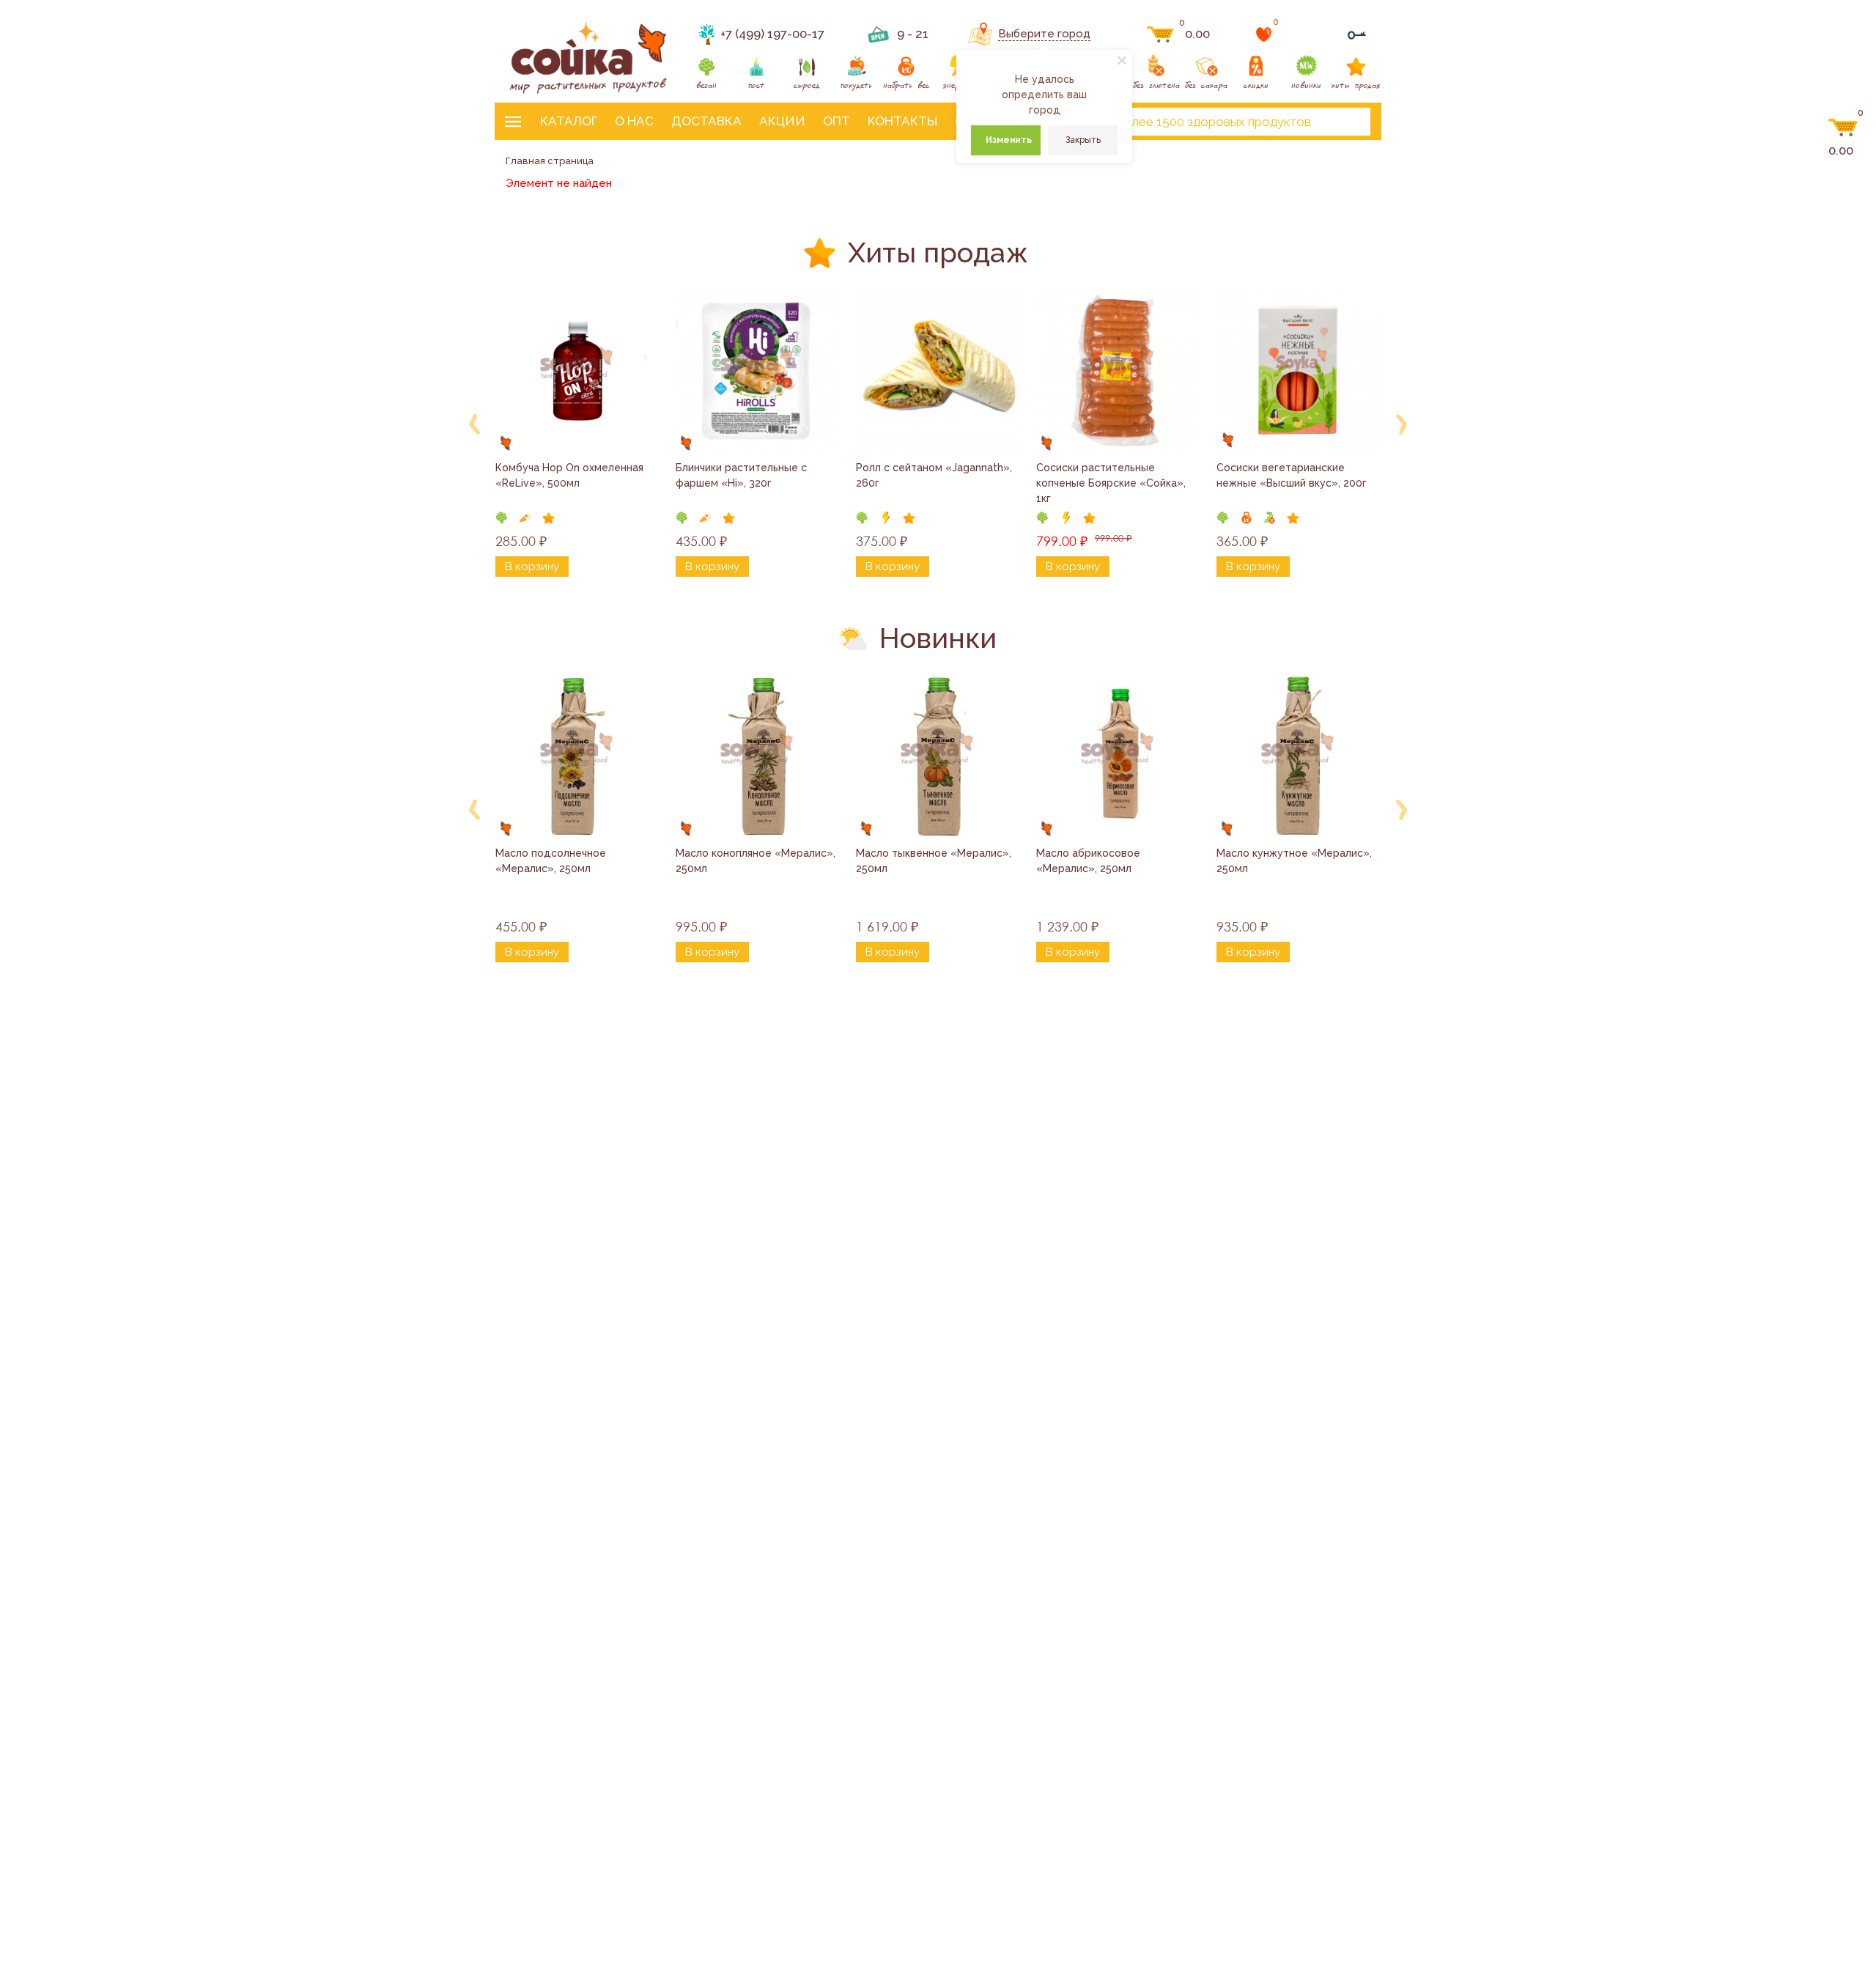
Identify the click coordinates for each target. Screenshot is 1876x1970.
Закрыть (1083, 140)
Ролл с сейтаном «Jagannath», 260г (935, 475)
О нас (634, 121)
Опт (837, 121)
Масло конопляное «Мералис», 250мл (757, 861)
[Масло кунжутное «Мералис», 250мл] (1299, 756)
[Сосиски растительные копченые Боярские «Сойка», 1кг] (1118, 371)
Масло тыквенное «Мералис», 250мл (935, 861)
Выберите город (1044, 34)
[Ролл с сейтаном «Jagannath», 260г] (938, 371)
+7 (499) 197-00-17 (772, 34)
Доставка (706, 121)
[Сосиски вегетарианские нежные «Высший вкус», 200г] (1299, 371)
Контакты (902, 121)
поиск (1347, 122)
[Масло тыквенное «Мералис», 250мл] (938, 756)
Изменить (1009, 140)
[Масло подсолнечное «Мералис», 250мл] (577, 756)
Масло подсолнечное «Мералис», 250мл (552, 861)
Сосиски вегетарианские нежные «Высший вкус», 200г (1292, 475)
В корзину (532, 567)
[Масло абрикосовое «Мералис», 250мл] (1118, 756)
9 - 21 (913, 34)
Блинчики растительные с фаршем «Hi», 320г (743, 475)
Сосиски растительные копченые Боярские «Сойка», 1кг (1112, 483)
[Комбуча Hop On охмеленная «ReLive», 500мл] (577, 371)
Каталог (569, 121)
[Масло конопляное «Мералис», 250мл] (758, 756)
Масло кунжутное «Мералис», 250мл (1296, 861)
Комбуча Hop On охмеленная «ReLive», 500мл (571, 475)
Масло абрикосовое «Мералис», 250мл (1090, 861)
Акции (782, 121)
